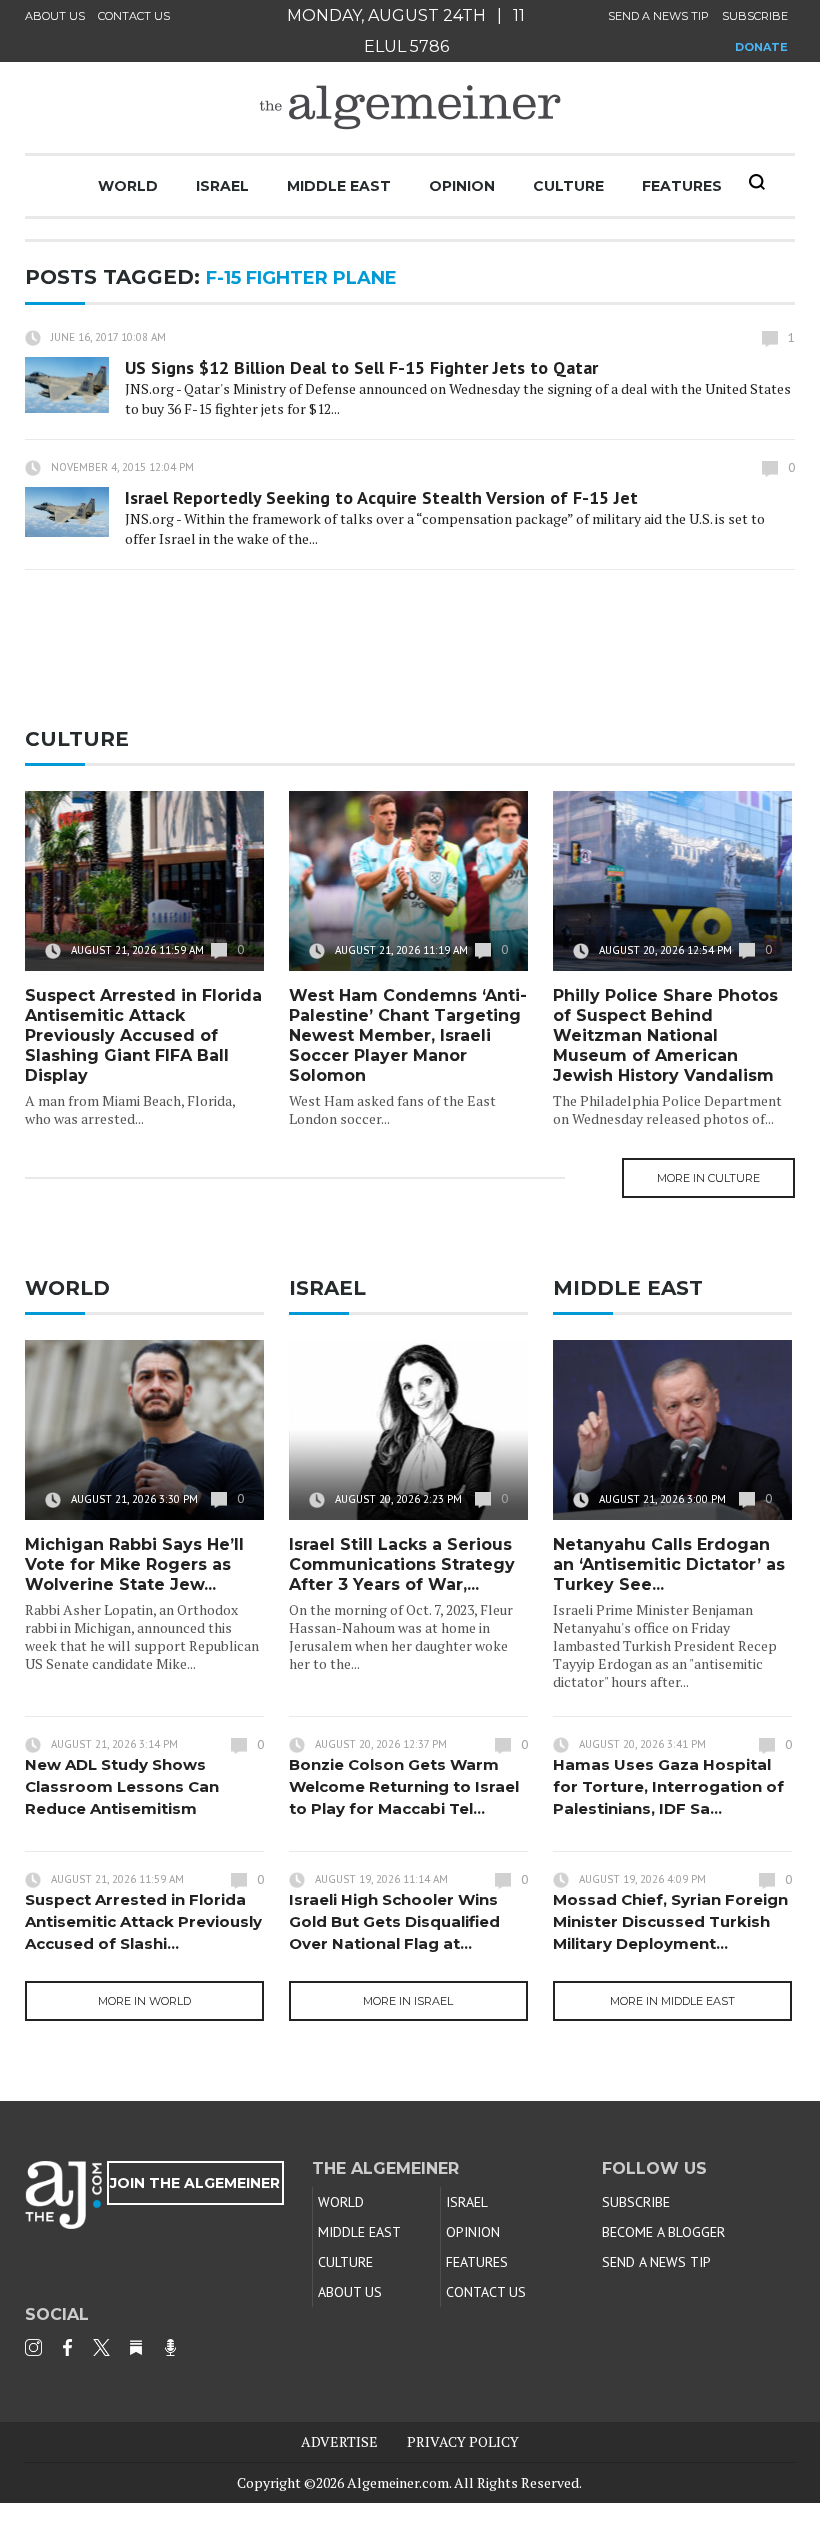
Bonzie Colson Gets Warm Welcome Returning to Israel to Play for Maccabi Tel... (404, 1786)
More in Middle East (672, 2001)
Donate (761, 47)
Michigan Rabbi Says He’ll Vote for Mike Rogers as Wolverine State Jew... (134, 1564)
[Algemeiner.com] (410, 107)
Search (757, 182)
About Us (55, 16)
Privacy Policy (463, 2441)
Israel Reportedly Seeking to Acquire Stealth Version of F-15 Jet (381, 497)
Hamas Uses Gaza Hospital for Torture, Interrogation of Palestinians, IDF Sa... (668, 1786)
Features (682, 186)
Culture (568, 186)
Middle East (339, 186)
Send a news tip (658, 16)
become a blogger (663, 2232)
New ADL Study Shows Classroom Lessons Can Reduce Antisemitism (122, 1786)
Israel (222, 186)
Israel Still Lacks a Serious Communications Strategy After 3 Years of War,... (402, 1564)
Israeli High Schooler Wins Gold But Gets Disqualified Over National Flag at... (394, 1921)
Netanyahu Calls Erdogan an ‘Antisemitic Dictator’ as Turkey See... (669, 1564)
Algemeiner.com (398, 2482)
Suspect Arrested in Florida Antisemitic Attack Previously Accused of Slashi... (143, 1921)
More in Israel (408, 2001)
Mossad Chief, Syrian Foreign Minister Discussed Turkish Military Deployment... (670, 1921)
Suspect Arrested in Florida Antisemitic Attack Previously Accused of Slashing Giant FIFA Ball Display (143, 1035)
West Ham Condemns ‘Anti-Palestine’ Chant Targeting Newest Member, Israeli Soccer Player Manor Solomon (408, 1035)
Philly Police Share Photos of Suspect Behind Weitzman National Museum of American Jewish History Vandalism (665, 1035)
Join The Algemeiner (195, 2183)
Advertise (339, 2441)
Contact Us (134, 16)
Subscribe (755, 16)
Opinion (462, 186)
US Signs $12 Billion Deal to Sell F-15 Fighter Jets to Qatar (361, 367)
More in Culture (708, 1178)
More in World (144, 2001)
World (128, 186)
